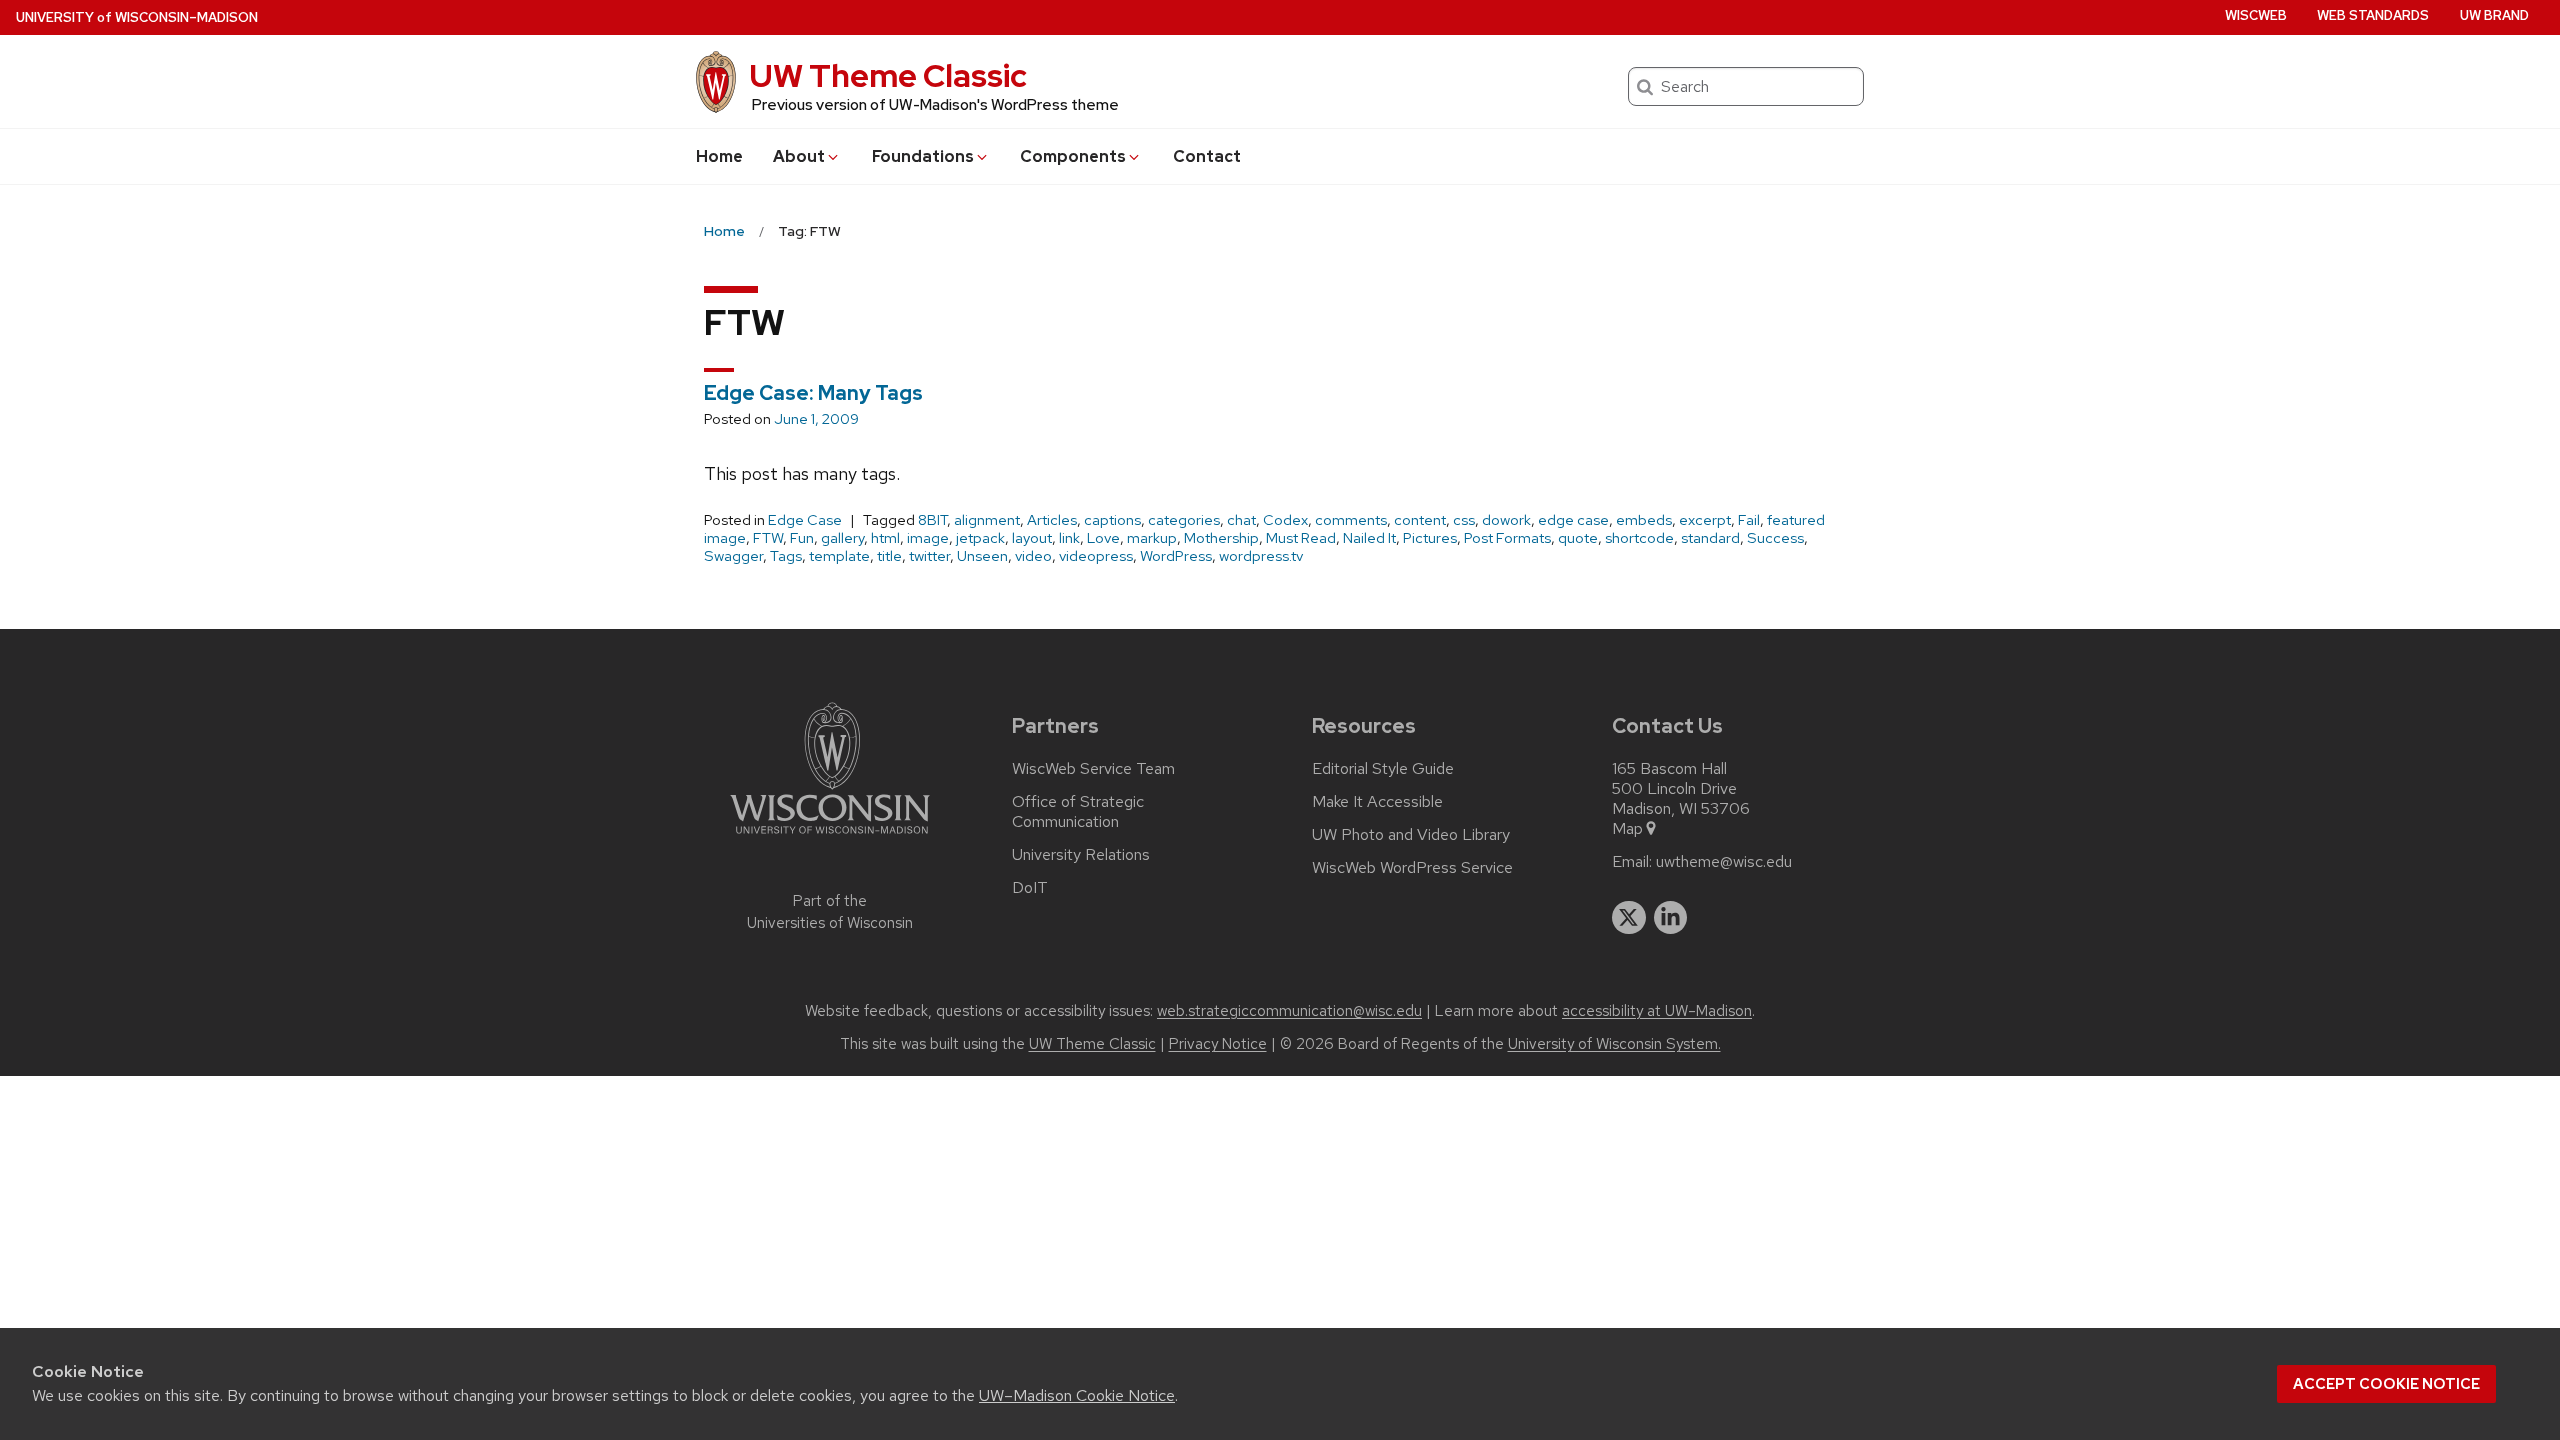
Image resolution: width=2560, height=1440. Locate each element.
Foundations (923, 156)
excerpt (1705, 520)
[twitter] (1629, 918)
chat (1241, 520)
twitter (929, 556)
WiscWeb (2256, 15)
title (889, 556)
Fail (1749, 520)
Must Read (1301, 538)
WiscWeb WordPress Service (1412, 868)
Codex (1285, 520)
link (1069, 538)
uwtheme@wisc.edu (1724, 862)
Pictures (1430, 538)
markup (1152, 538)
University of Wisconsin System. (1614, 1044)
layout (1032, 538)
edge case (1573, 520)
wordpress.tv (1261, 556)
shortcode (1639, 538)
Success (1775, 538)
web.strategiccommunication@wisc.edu (1289, 1011)
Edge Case (805, 520)
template (839, 556)
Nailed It (1369, 538)
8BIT (932, 520)
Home (719, 156)
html (885, 538)
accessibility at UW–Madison (1657, 1011)
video (1033, 556)
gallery (842, 538)
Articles (1052, 520)
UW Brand (2494, 15)
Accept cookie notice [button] (2386, 1384)
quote (1578, 538)
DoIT (1030, 888)
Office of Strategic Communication (1078, 812)
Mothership (1221, 538)
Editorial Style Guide (1383, 769)
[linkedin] (1671, 918)
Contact (1207, 156)
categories (1184, 520)
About (799, 156)
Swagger (733, 556)
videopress (1096, 556)
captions (1112, 520)
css (1464, 520)
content (1420, 520)
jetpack (980, 538)
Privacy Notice (1218, 1044)
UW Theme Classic (888, 75)
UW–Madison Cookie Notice (1077, 1395)
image (928, 538)
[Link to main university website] (830, 837)
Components (1073, 156)
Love (1103, 538)
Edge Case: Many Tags (813, 393)
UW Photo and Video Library (1411, 835)
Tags (786, 556)
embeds (1644, 520)
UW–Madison (137, 17)
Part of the (830, 912)
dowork (1506, 520)
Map (1627, 829)
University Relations (1081, 855)
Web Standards (2373, 15)
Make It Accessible (1377, 802)
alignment (987, 520)
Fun (802, 538)
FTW (768, 538)
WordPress (1176, 556)
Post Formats (1507, 538)
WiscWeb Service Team (1093, 769)
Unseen (982, 556)
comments (1351, 520)
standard (1710, 538)
